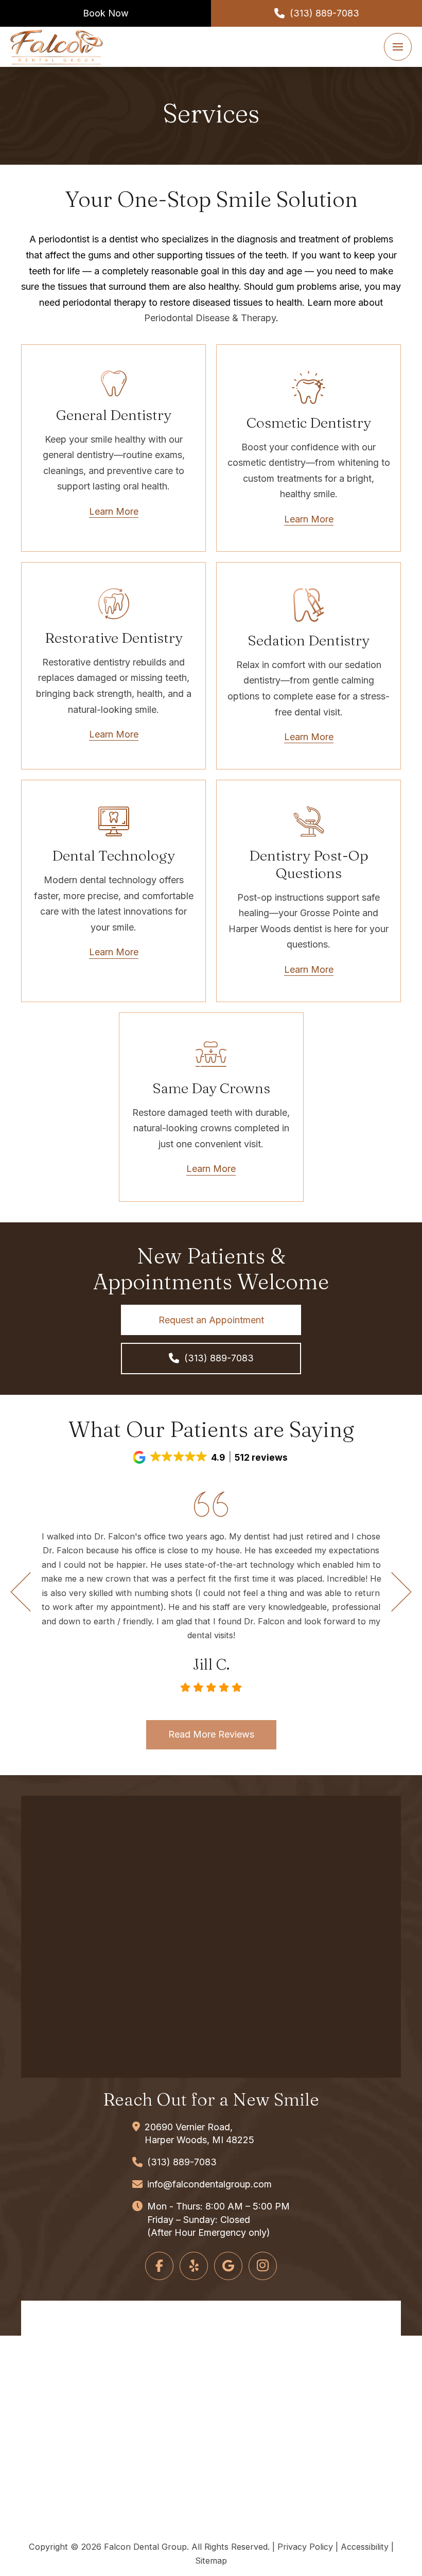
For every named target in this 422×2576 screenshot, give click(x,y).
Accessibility (365, 2547)
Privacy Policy (305, 2547)
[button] (398, 47)
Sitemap (211, 2561)
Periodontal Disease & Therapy (210, 318)
